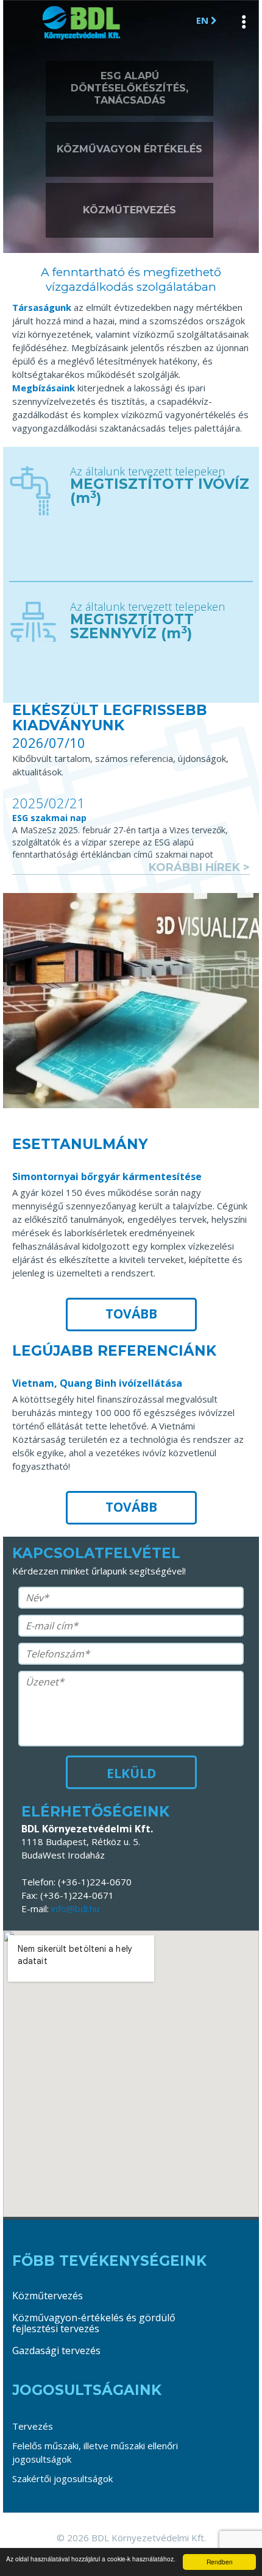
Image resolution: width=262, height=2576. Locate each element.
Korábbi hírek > (199, 867)
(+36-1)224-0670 (95, 1882)
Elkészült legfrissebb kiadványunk (110, 718)
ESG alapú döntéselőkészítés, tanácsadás (129, 88)
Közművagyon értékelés (129, 149)
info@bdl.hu (75, 1909)
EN (204, 20)
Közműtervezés (129, 210)
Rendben (220, 2562)
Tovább (131, 1314)
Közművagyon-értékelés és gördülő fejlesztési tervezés (94, 2323)
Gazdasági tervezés (56, 2350)
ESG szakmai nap (49, 818)
